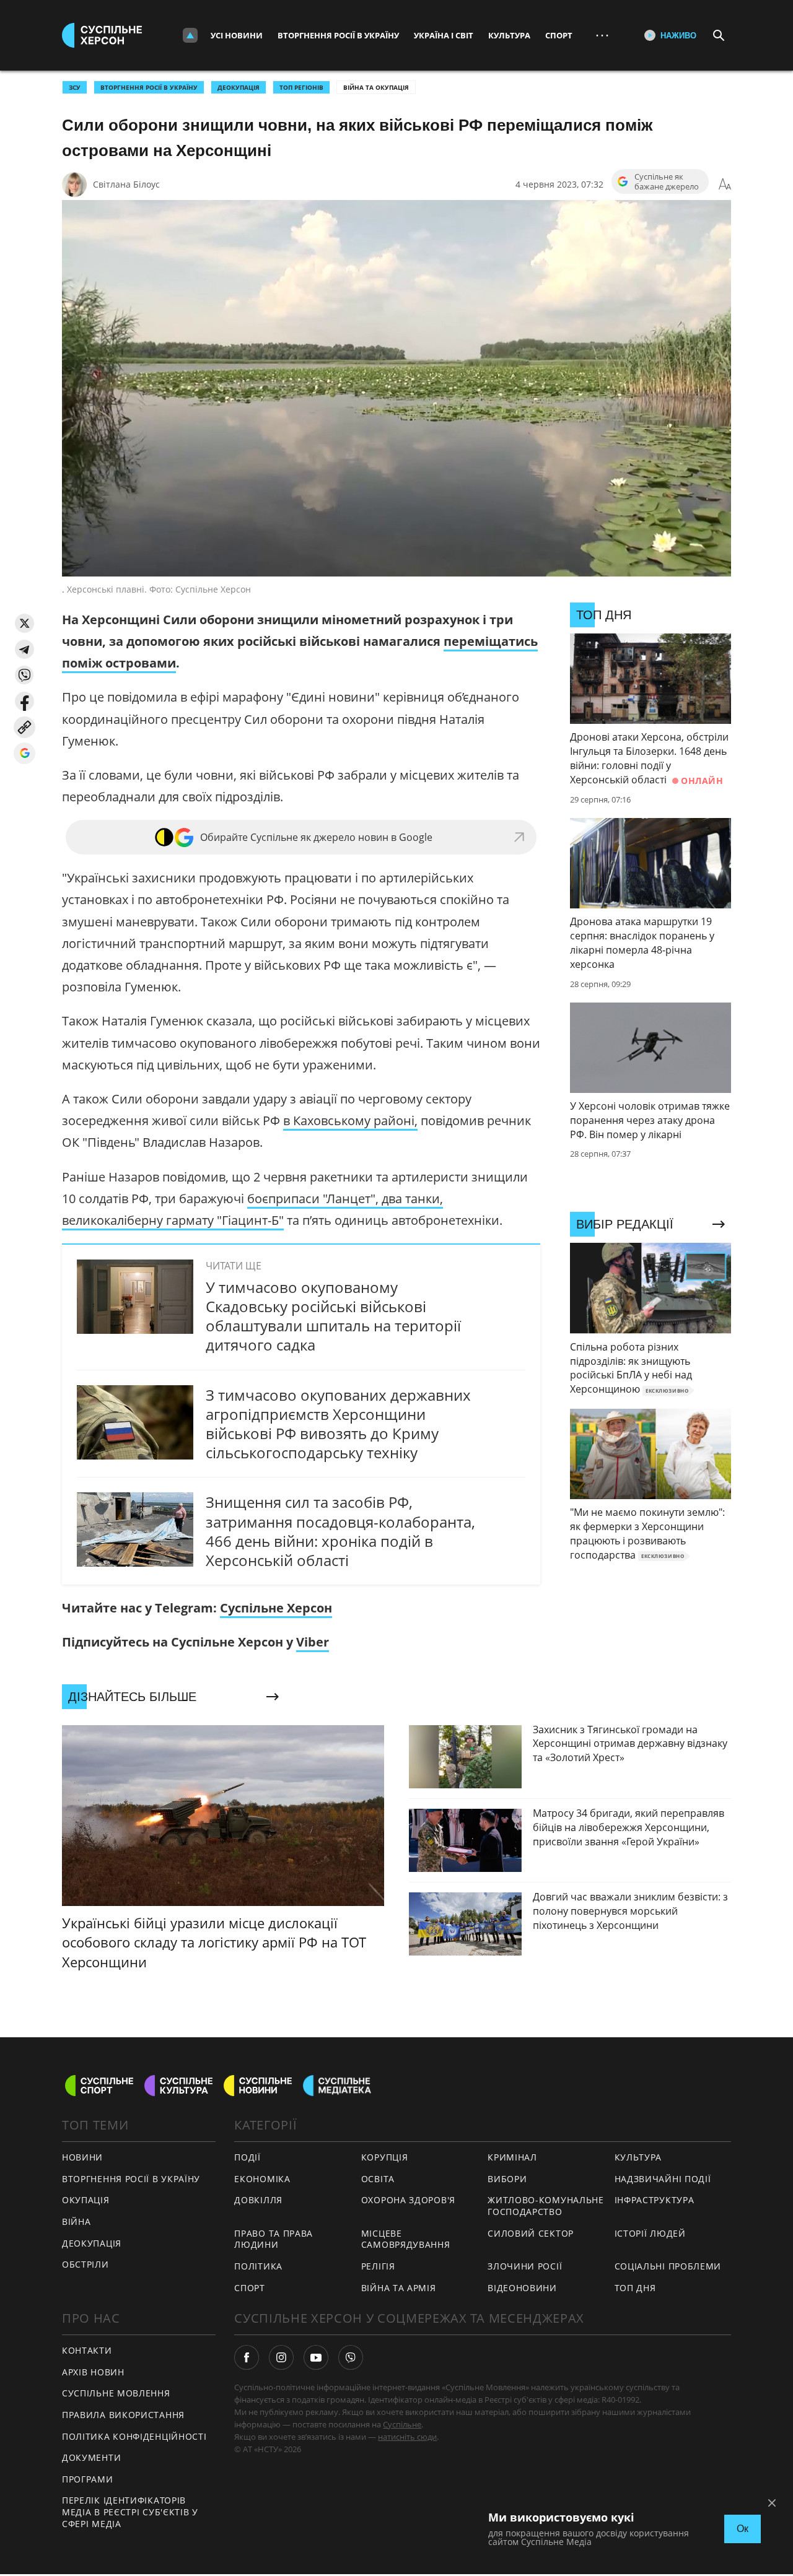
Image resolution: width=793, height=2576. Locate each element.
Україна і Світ (444, 35)
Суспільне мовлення (116, 2393)
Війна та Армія (399, 2288)
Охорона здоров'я (408, 2200)
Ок (743, 2529)
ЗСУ (75, 87)
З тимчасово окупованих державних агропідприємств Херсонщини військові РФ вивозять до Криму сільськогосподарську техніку (338, 1424)
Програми (88, 2479)
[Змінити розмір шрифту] (725, 185)
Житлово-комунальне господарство (546, 2206)
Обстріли (85, 2264)
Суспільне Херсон (276, 1608)
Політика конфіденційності (134, 2436)
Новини (82, 2157)
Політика (258, 2266)
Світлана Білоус (126, 184)
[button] (24, 623)
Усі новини (237, 35)
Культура (509, 35)
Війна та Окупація (376, 87)
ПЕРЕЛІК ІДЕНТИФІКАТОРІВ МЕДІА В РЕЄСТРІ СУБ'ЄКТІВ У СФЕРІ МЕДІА (130, 2512)
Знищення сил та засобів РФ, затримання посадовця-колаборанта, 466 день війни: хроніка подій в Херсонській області (340, 1531)
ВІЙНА (77, 2221)
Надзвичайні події (663, 2179)
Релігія (378, 2266)
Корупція (385, 2157)
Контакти (87, 2350)
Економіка (262, 2179)
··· (602, 35)
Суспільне (402, 2424)
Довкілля (258, 2200)
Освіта (378, 2179)
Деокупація (239, 87)
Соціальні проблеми (668, 2266)
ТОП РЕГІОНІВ (301, 87)
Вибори (507, 2179)
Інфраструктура (655, 2200)
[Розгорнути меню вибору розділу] (190, 35)
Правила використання (123, 2415)
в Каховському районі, (350, 1120)
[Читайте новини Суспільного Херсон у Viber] (351, 2357)
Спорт (559, 35)
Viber (313, 1642)
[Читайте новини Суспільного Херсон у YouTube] (316, 2357)
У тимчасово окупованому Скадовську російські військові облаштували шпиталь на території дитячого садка (333, 1316)
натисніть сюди (407, 2437)
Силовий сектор (531, 2233)
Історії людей (650, 2233)
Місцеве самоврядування (406, 2239)
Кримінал (512, 2157)
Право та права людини (274, 2239)
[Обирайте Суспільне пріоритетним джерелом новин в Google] (24, 753)
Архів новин (93, 2372)
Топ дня (635, 2288)
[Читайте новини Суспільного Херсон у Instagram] (281, 2357)
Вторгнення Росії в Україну (338, 35)
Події (248, 2157)
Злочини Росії (525, 2266)
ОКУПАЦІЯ (86, 2200)
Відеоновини (522, 2288)
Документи (91, 2457)
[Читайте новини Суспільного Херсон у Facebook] (247, 2357)
